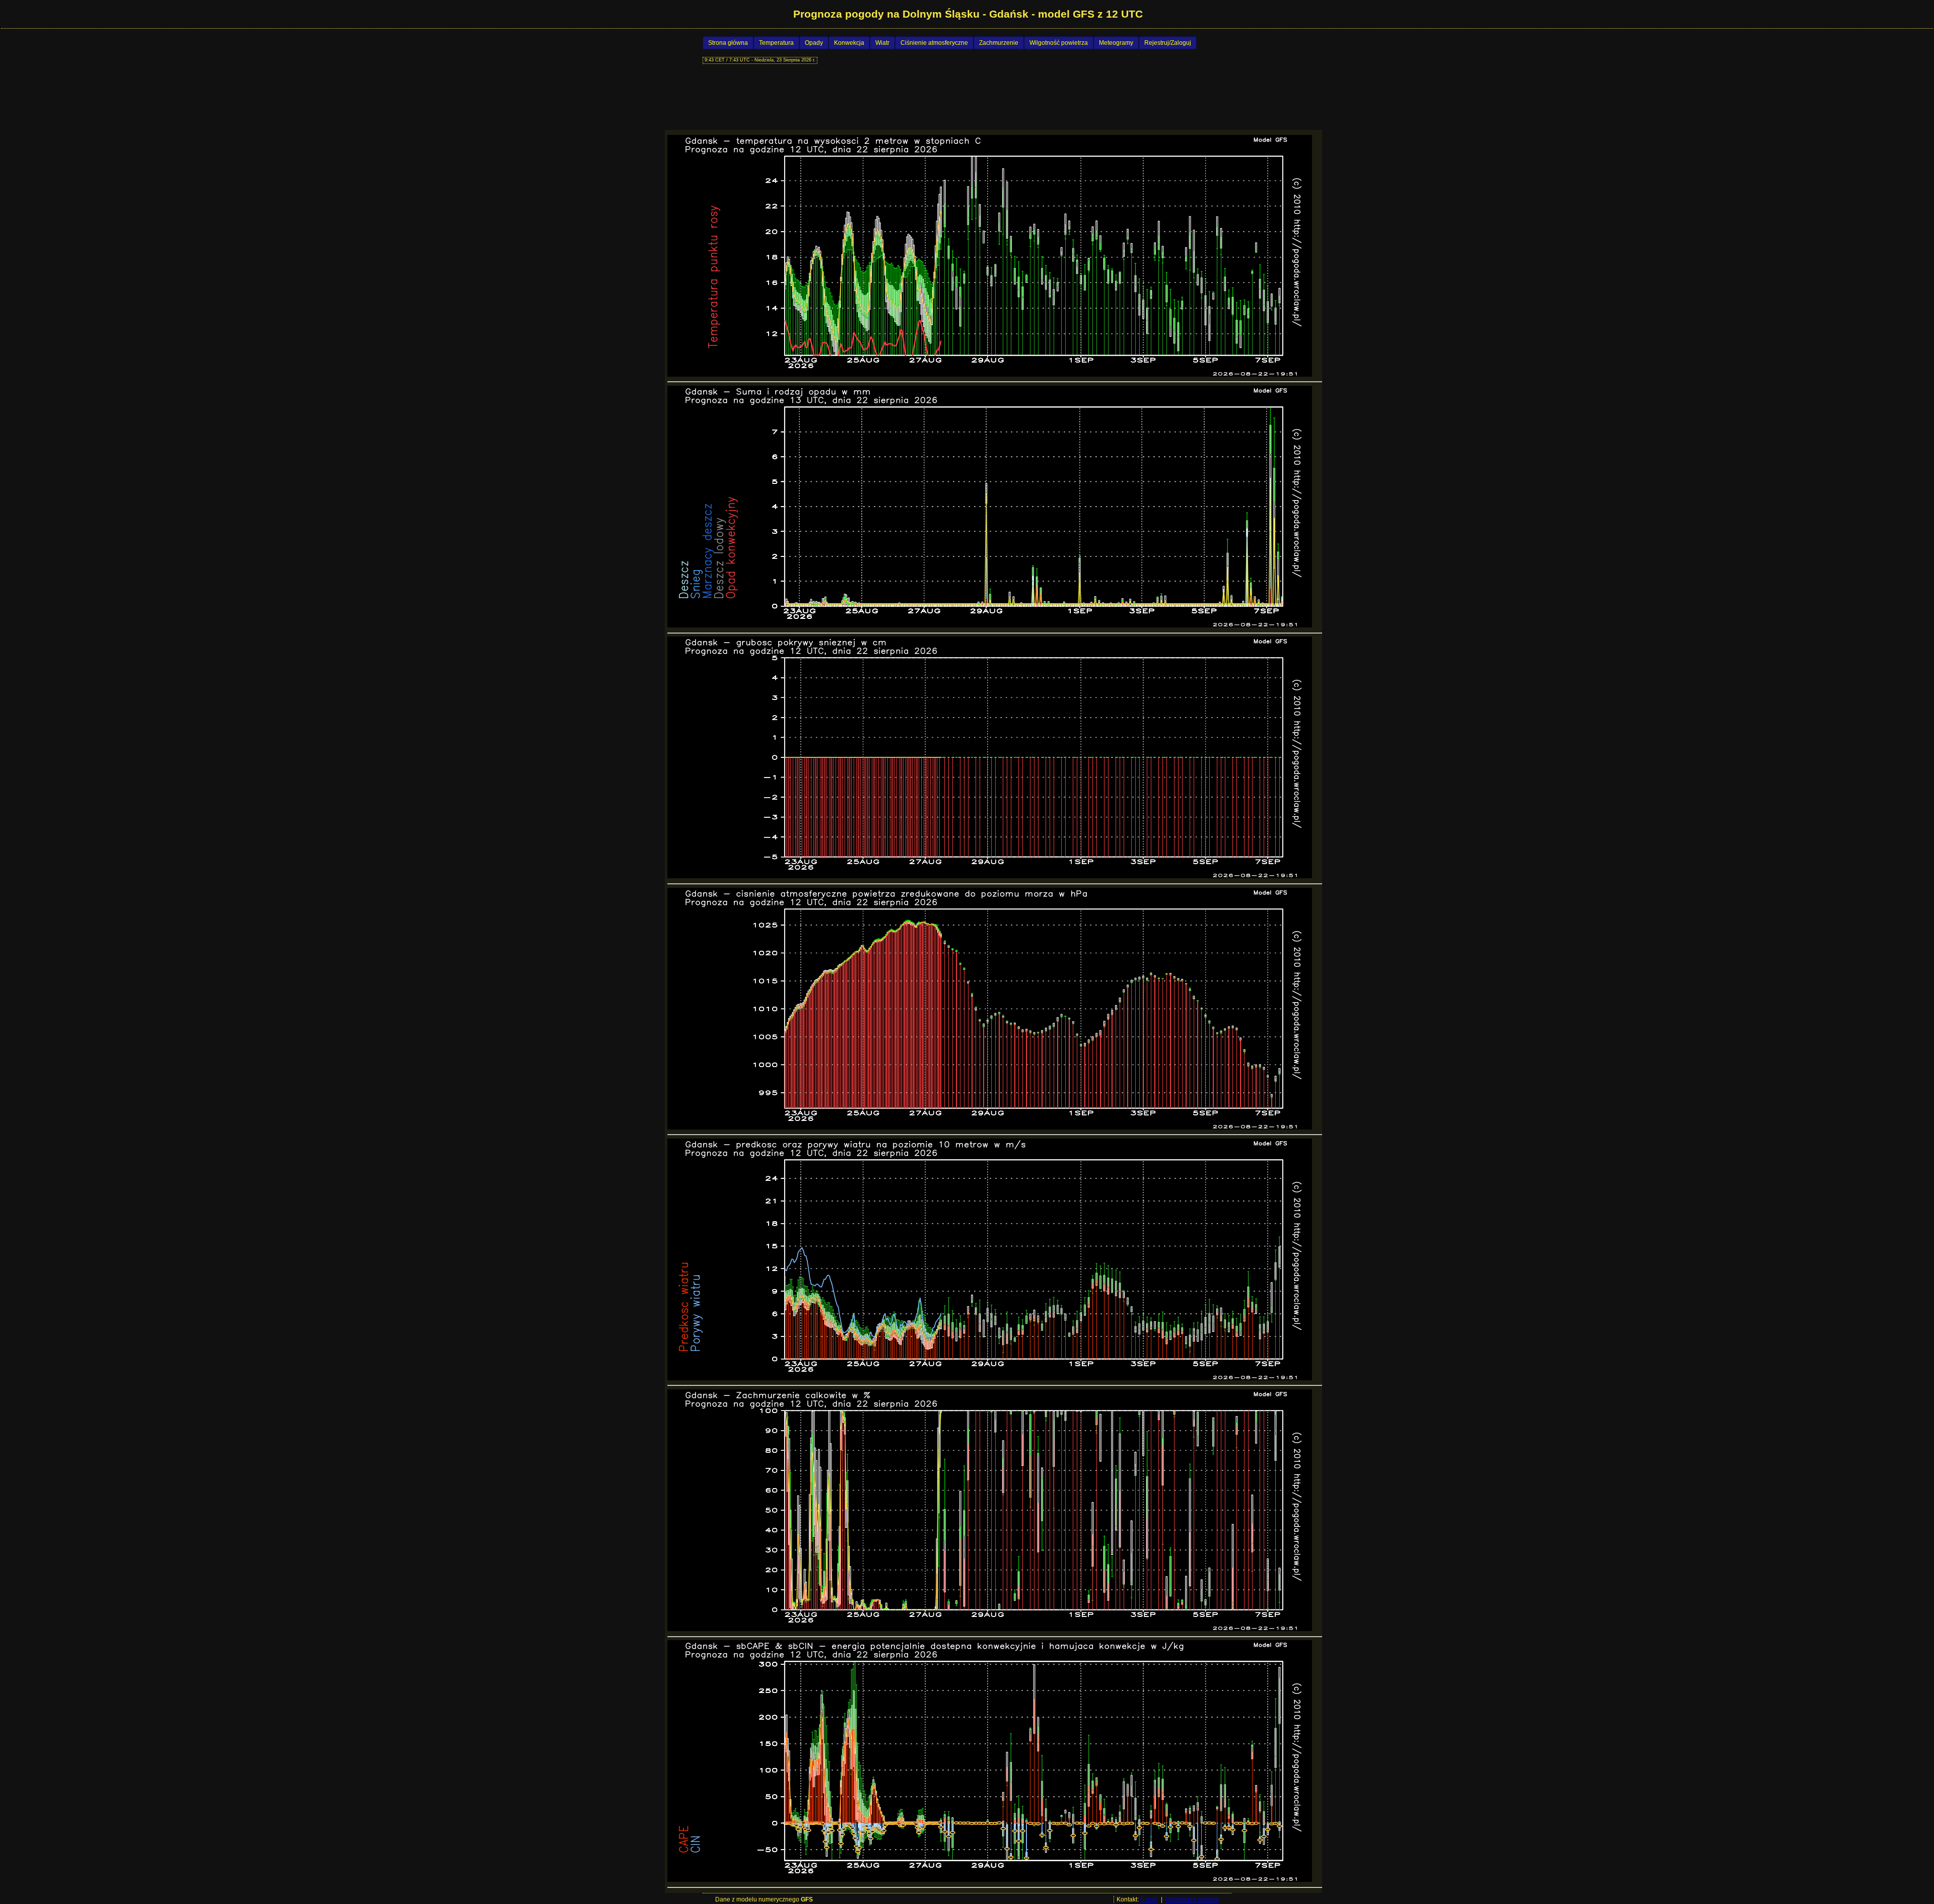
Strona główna (728, 43)
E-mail (1149, 1899)
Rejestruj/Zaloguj (1168, 43)
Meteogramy (1116, 43)
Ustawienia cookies (1192, 1899)
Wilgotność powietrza (1059, 43)
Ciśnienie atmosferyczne (934, 43)
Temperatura (776, 43)
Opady (814, 43)
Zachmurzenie (999, 43)
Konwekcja (849, 43)
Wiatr (882, 43)
